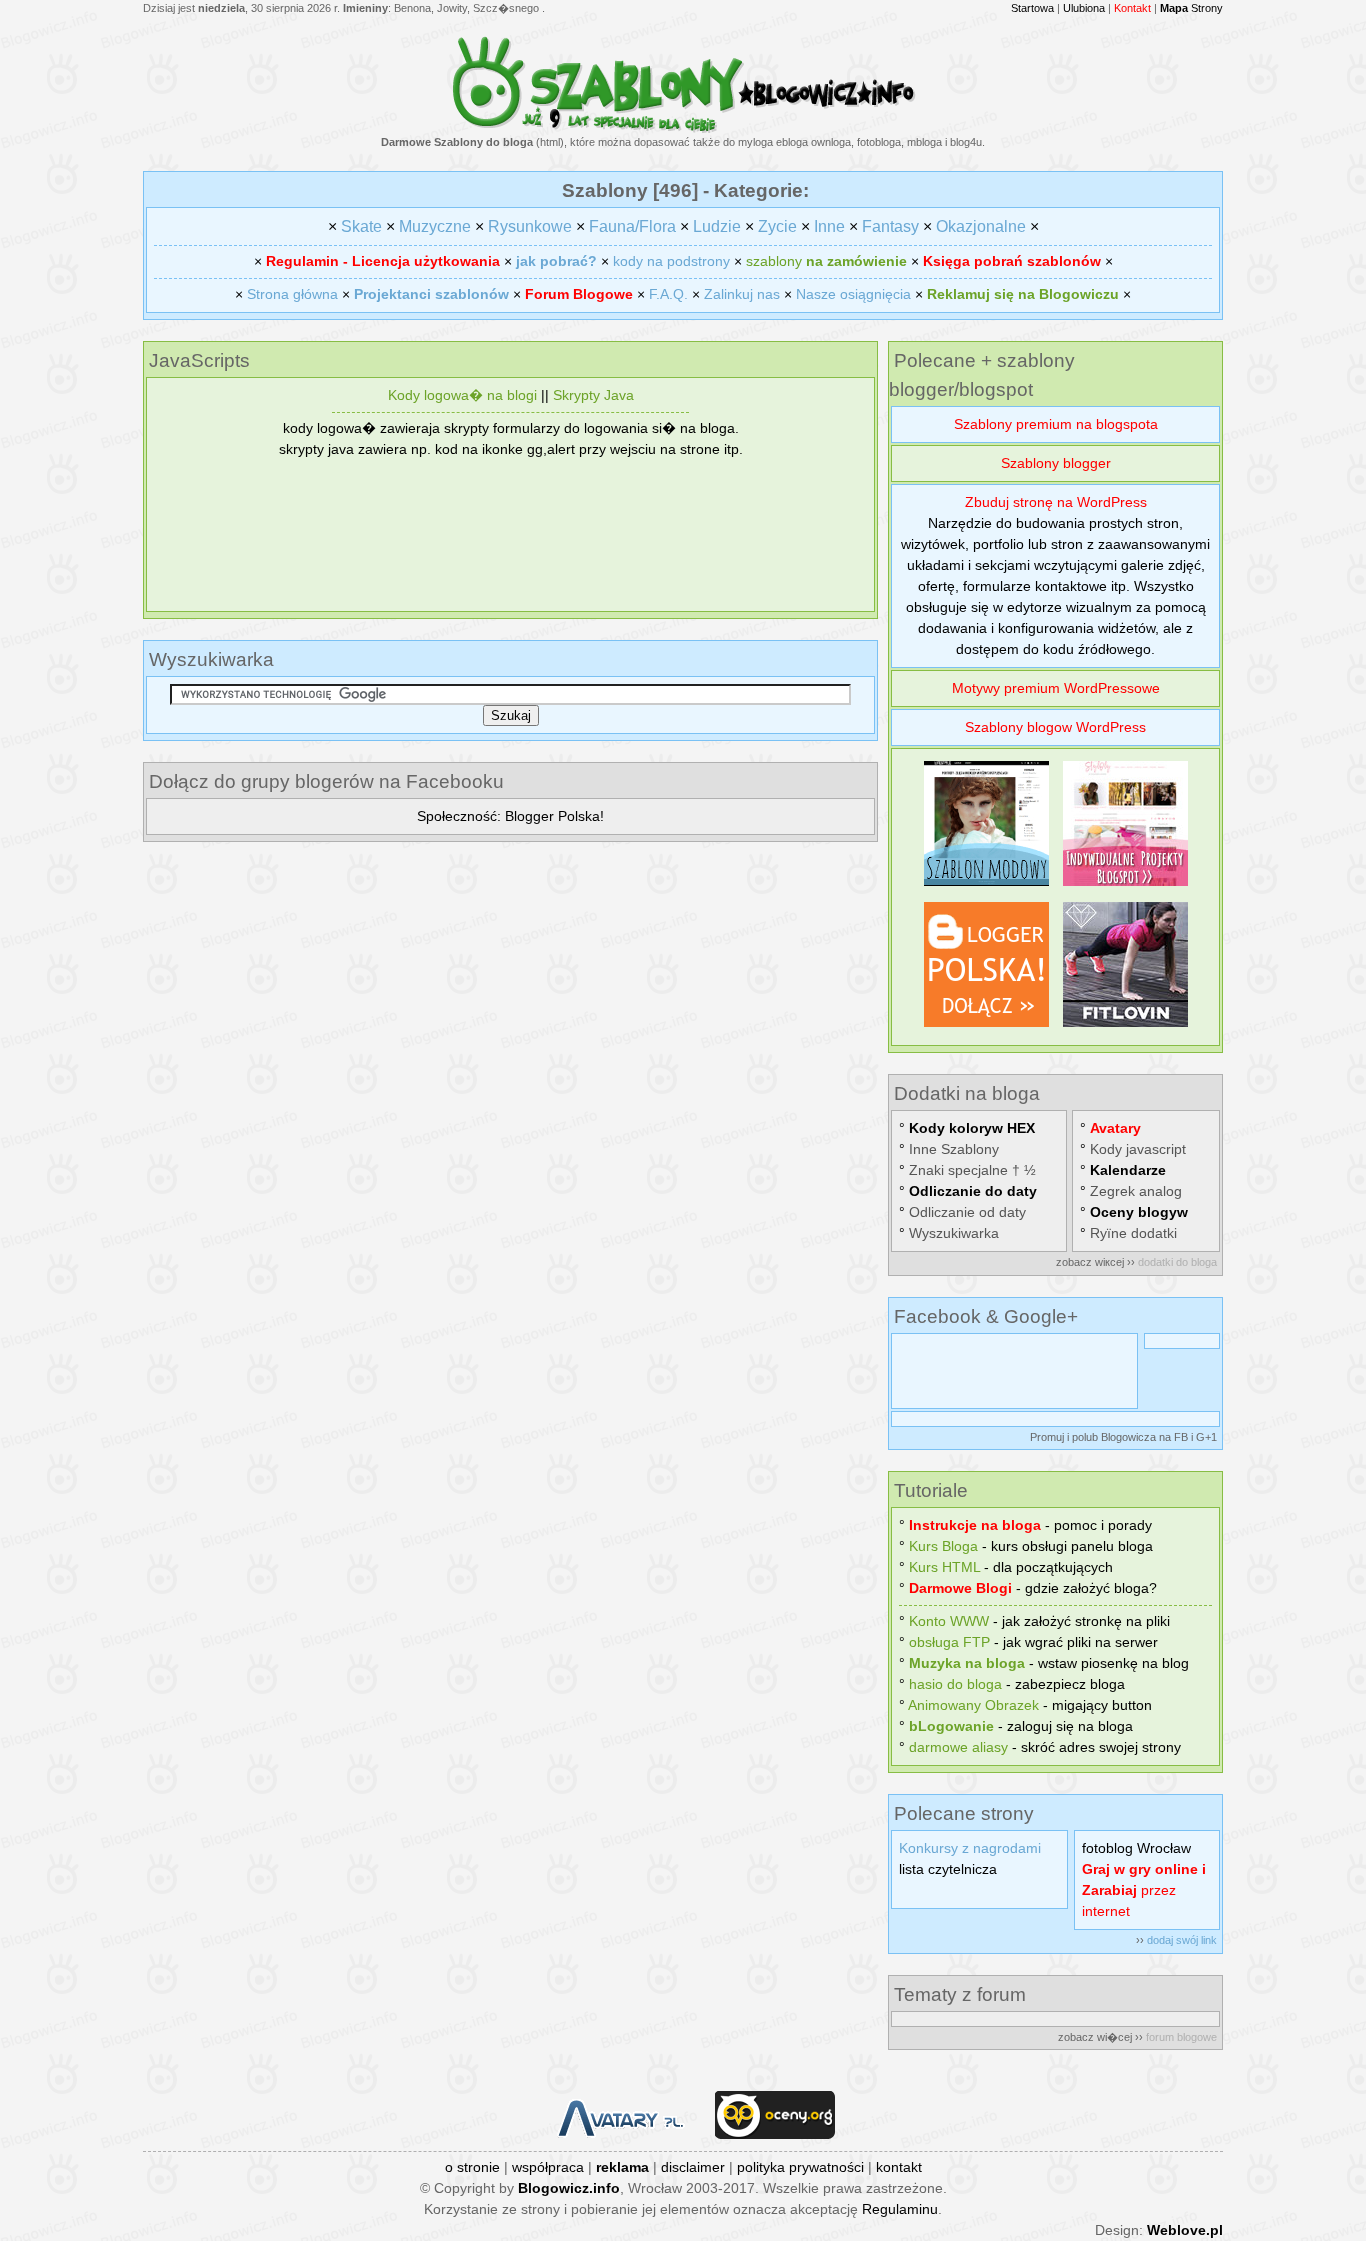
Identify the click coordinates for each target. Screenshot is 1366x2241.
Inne (829, 226)
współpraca (548, 2167)
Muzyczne (435, 226)
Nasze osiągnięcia (853, 294)
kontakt (899, 2167)
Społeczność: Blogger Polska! (510, 816)
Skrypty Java (593, 395)
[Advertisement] (511, 532)
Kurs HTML (944, 1567)
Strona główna (292, 294)
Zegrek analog (1136, 1191)
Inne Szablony (954, 1149)
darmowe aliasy (958, 1747)
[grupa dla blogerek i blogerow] (986, 1027)
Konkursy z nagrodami (970, 1848)
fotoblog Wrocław (1136, 1848)
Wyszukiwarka (954, 1233)
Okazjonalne (981, 226)
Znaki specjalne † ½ (972, 1170)
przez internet (1144, 1890)
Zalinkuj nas (742, 294)
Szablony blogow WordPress (1055, 727)
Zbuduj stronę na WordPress (1056, 502)
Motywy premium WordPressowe (1056, 688)
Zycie (777, 226)
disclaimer (693, 2167)
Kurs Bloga (943, 1546)
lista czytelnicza (948, 1869)
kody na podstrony (671, 261)
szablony (826, 261)
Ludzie (717, 226)
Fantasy (890, 226)
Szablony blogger (1056, 463)
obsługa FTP (949, 1642)
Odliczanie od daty (967, 1212)
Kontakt (1132, 8)
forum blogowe (1181, 2037)
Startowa (1032, 8)
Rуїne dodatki (1133, 1233)
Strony (1191, 8)
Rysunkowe (530, 226)
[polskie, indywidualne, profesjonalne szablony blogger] (1125, 886)
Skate (361, 226)
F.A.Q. (668, 294)
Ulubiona (1084, 8)
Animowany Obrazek (973, 1705)
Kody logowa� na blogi (462, 395)
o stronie (472, 2167)
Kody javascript (1138, 1149)
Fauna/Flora (632, 226)
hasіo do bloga (955, 1684)
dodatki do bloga (1177, 1262)
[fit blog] (1125, 1027)
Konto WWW (949, 1621)
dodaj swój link (1182, 1940)
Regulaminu (900, 2209)
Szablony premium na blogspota (1056, 424)
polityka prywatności (800, 2167)
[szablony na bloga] (683, 129)
